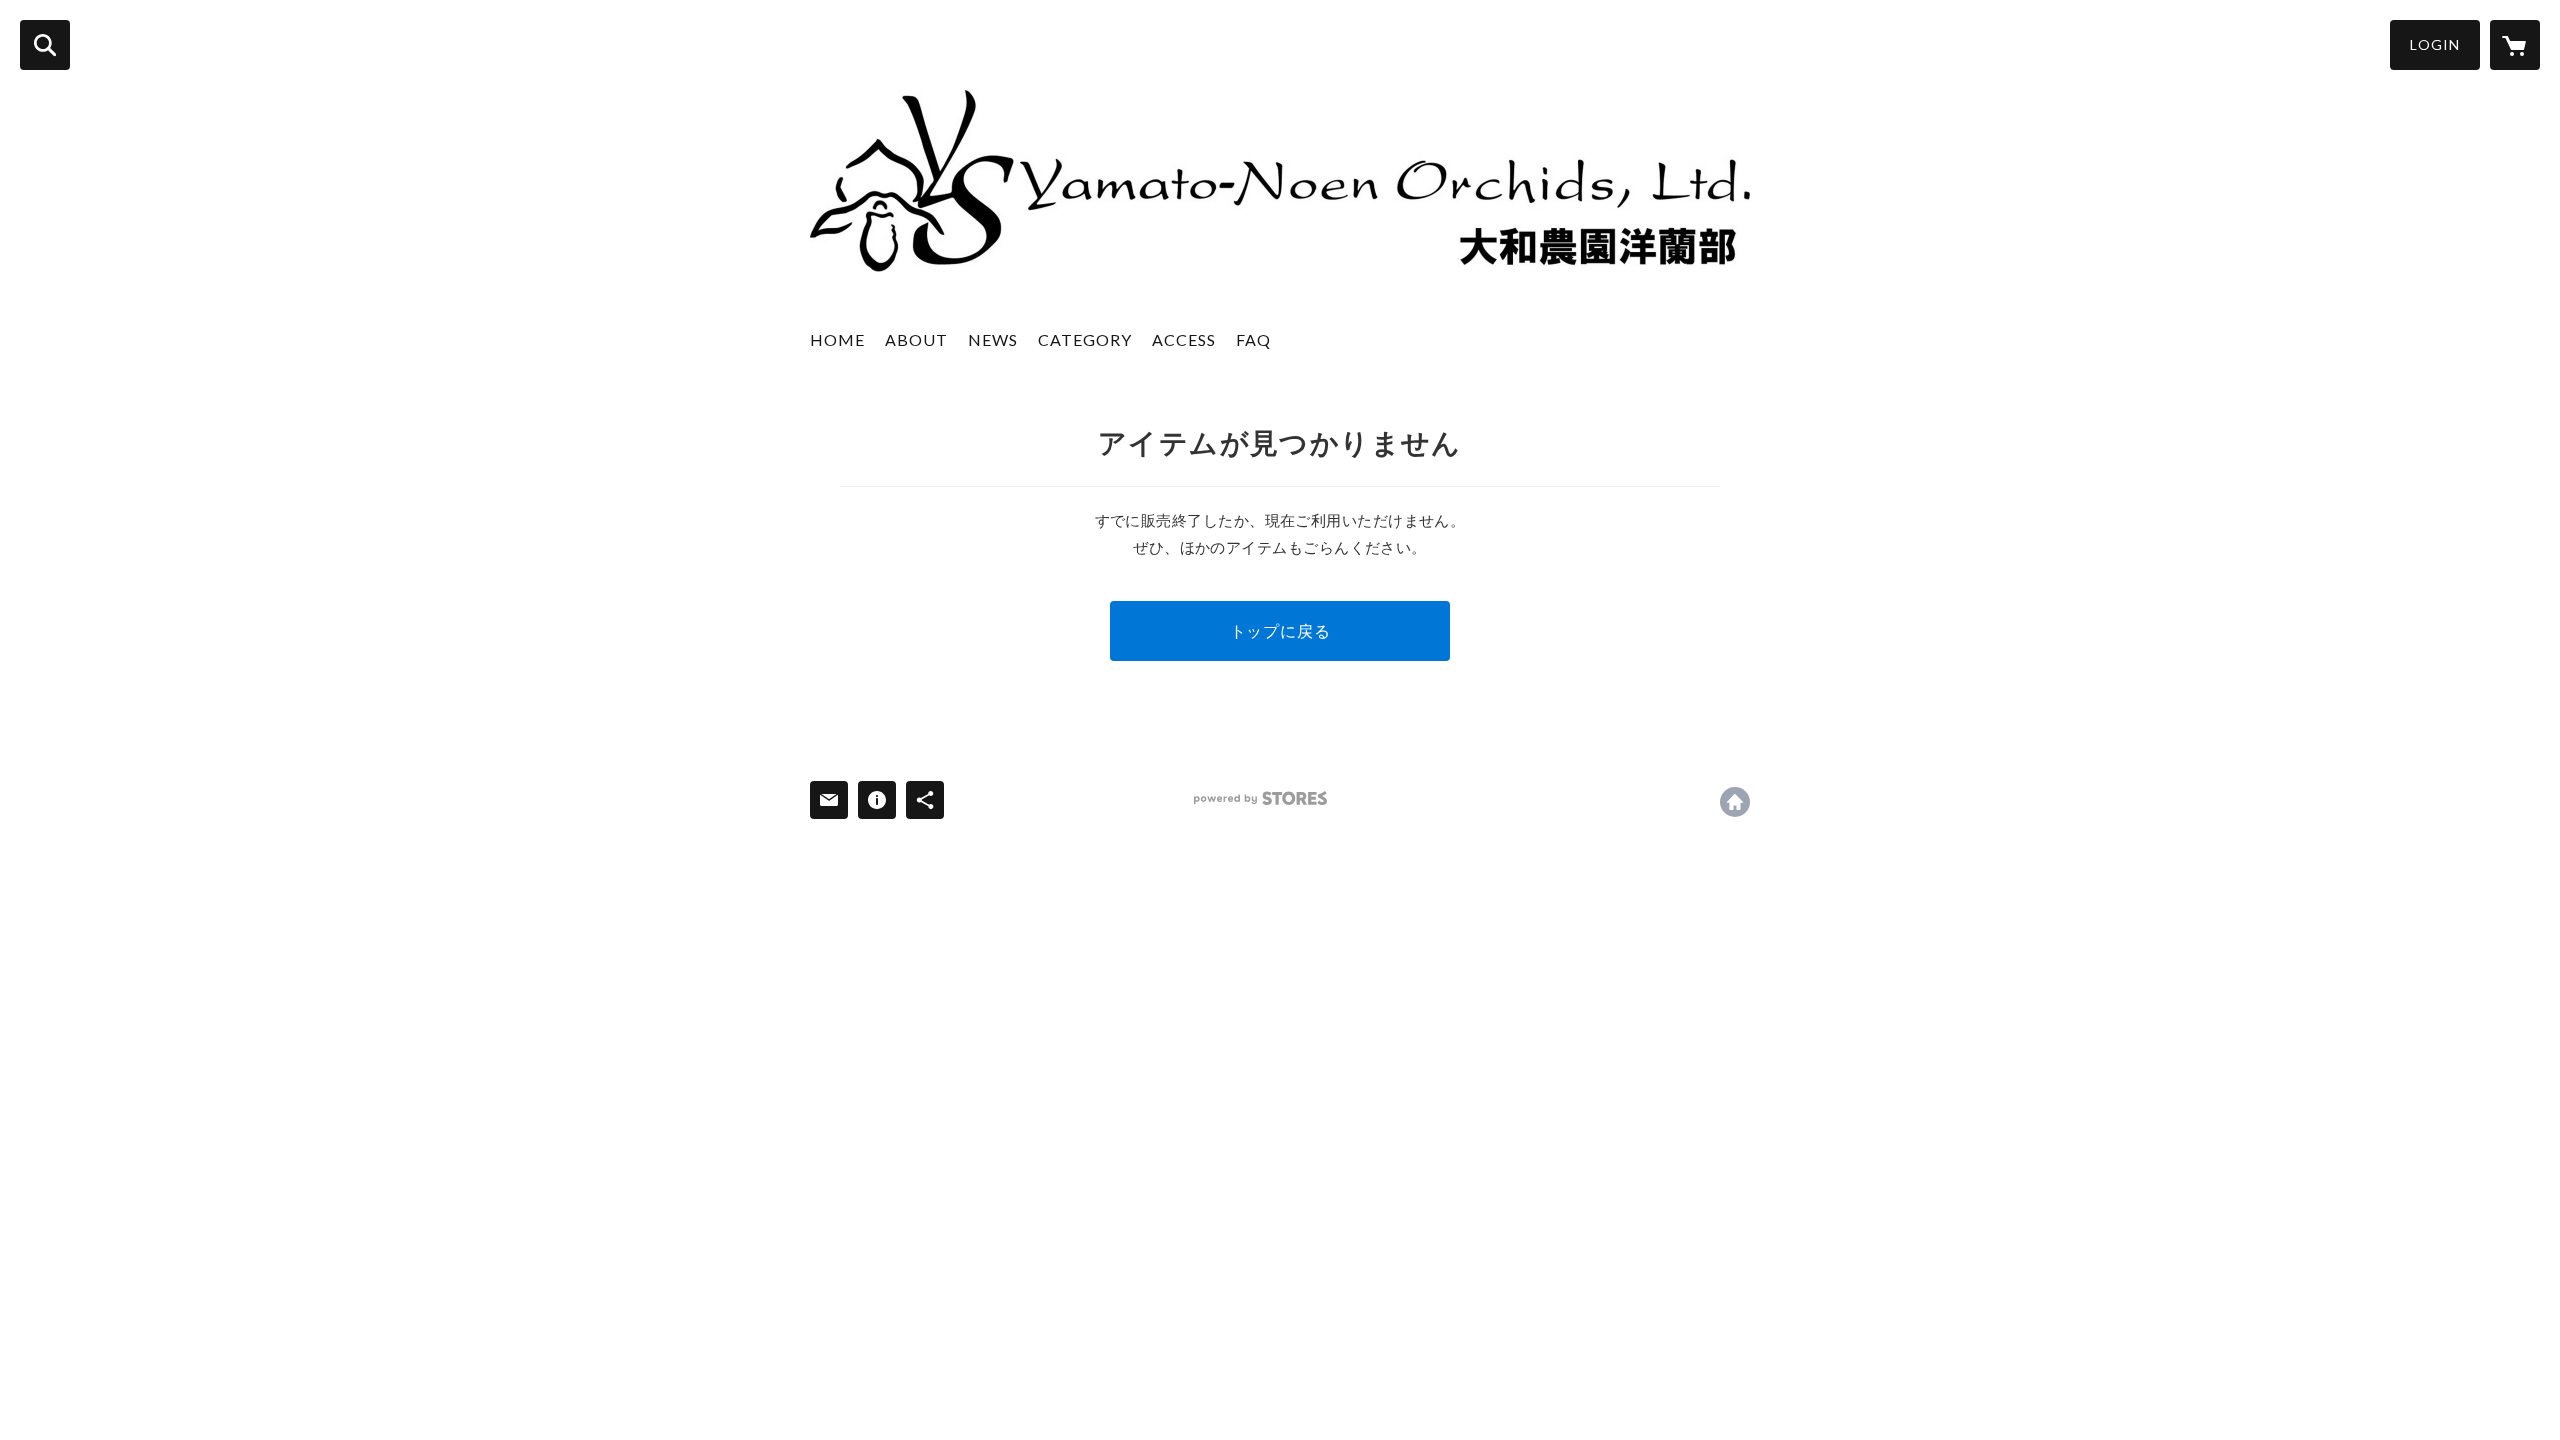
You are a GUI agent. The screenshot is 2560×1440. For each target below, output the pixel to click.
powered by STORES (1260, 798)
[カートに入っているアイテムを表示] (2515, 45)
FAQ (1253, 339)
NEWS (993, 339)
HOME (837, 339)
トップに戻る (1280, 630)
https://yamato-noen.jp (1735, 802)
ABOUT (916, 339)
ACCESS (1184, 339)
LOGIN (2435, 44)
